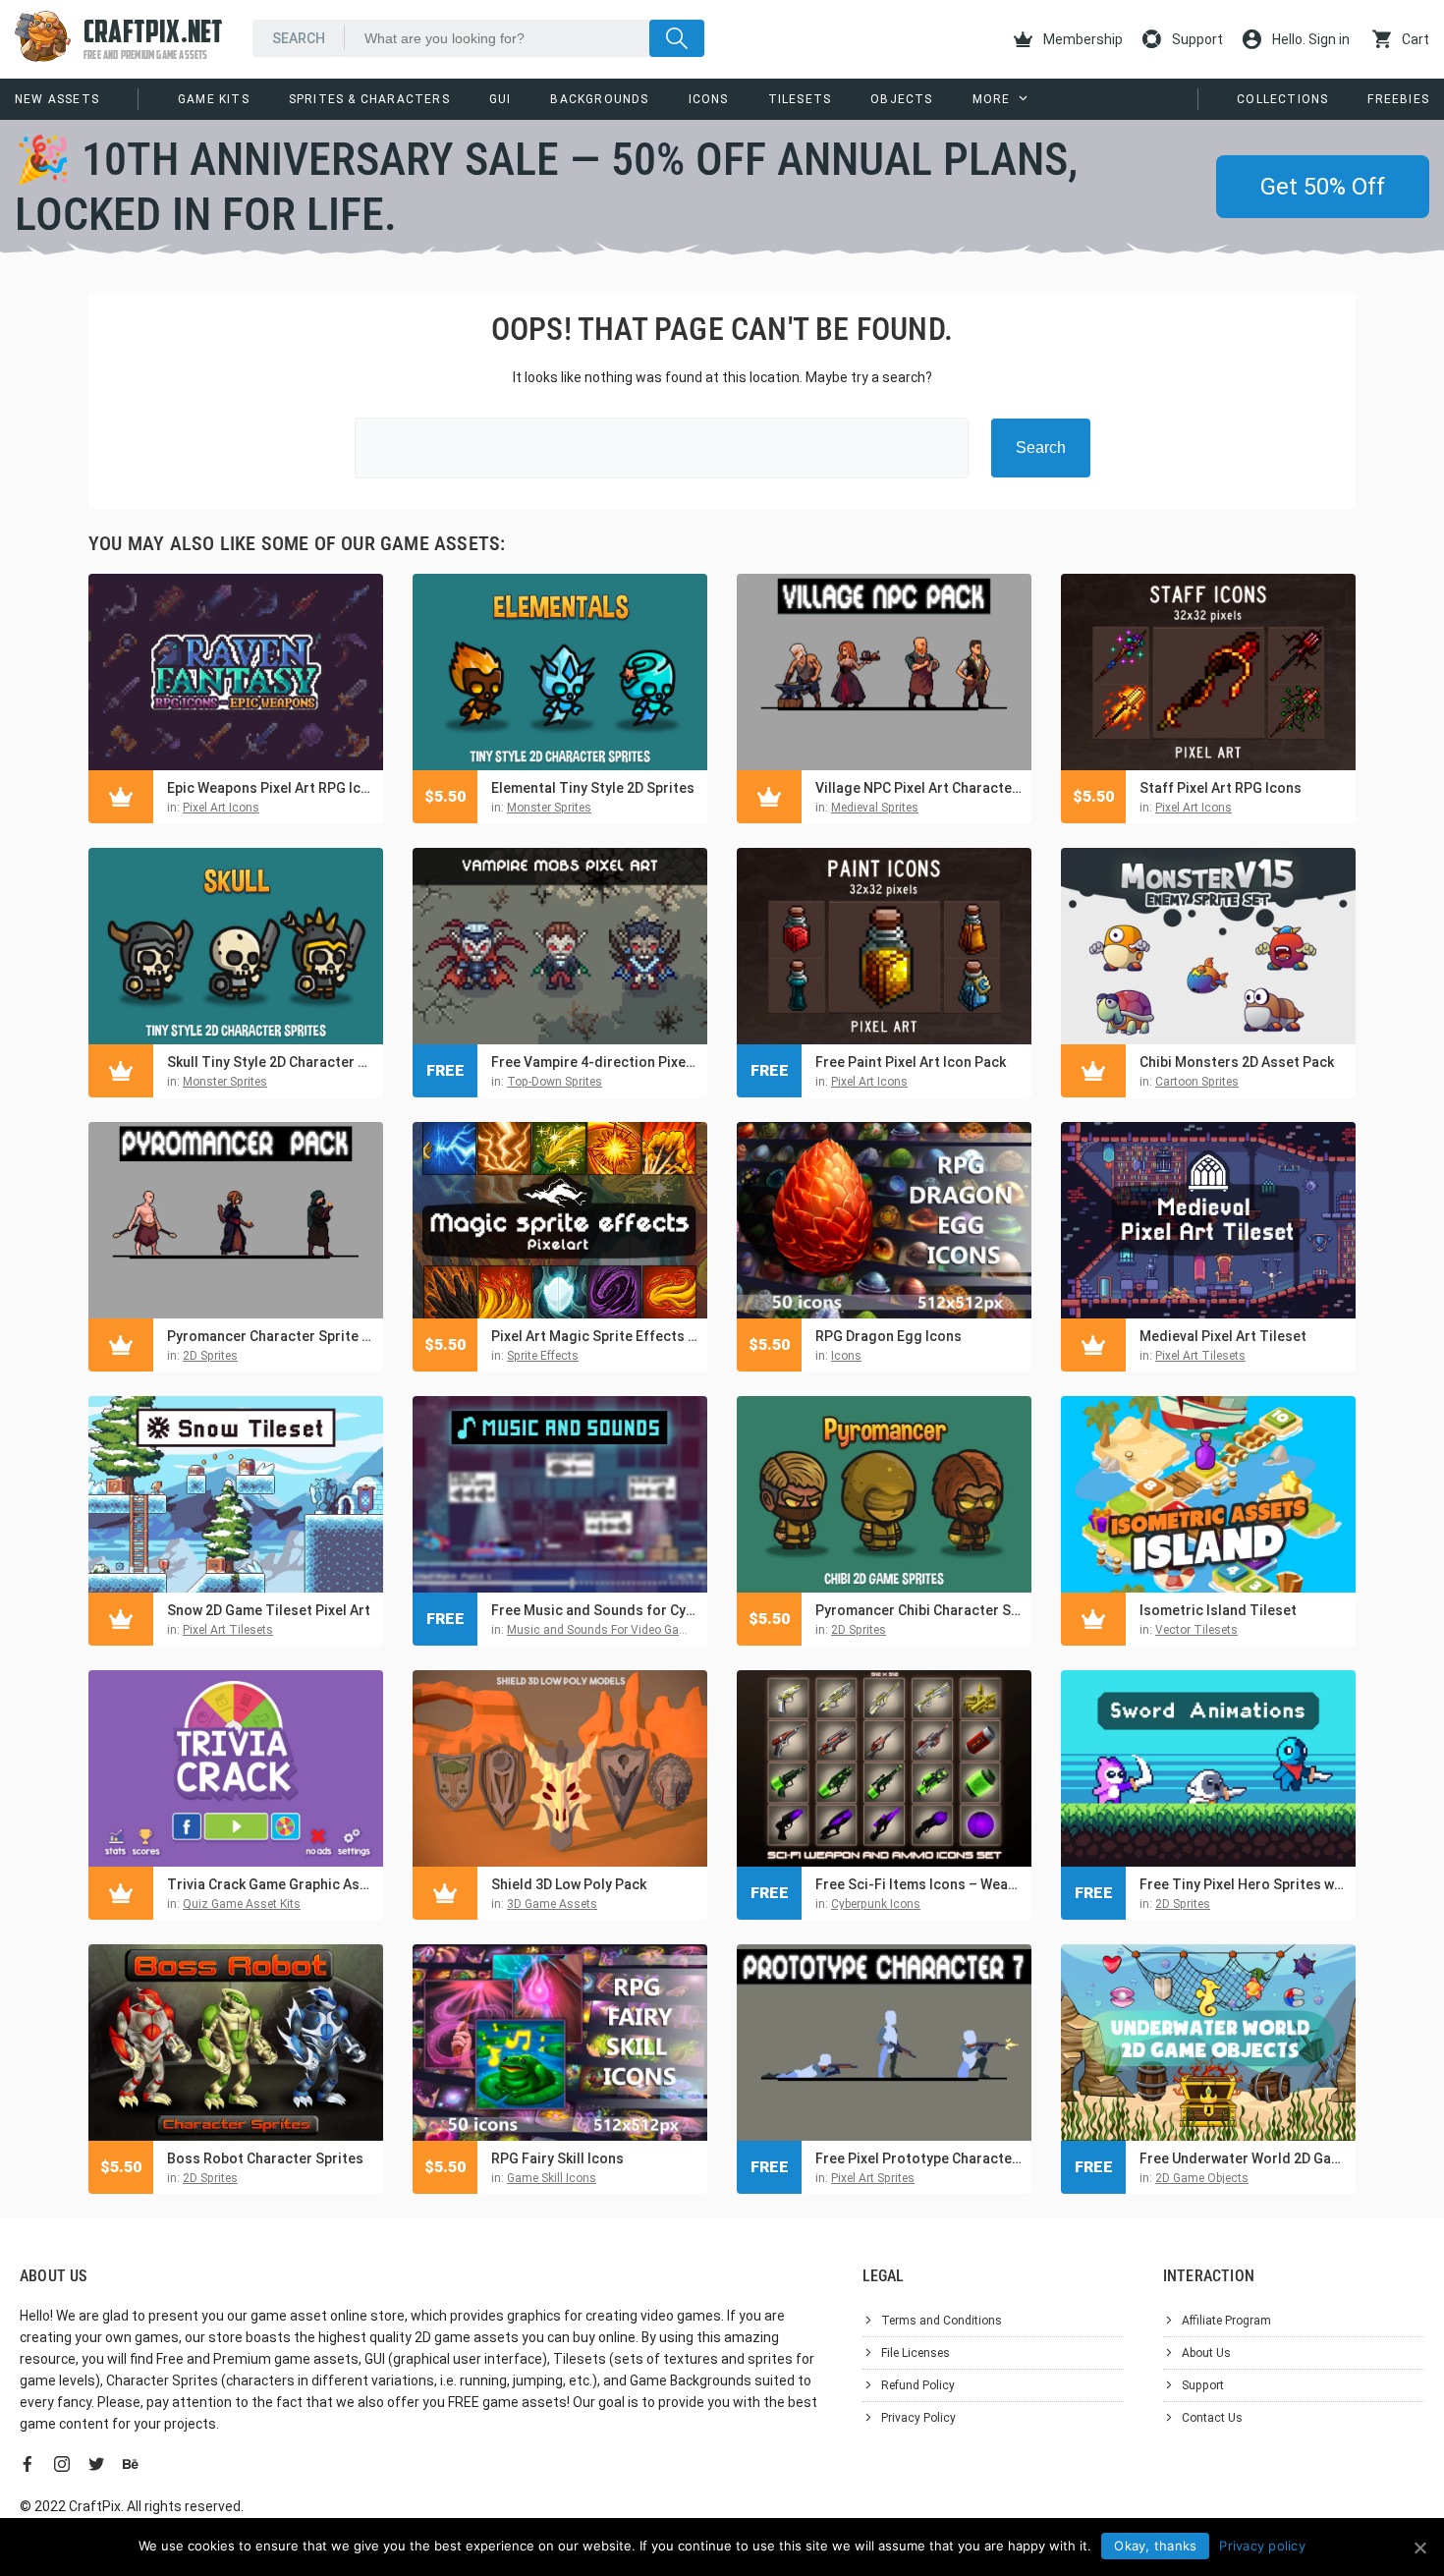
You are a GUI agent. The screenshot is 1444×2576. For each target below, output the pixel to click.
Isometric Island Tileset (1218, 1610)
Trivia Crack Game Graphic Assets (270, 1884)
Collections (1282, 99)
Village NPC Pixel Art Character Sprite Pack (918, 788)
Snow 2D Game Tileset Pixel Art (269, 1610)
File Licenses (916, 2353)
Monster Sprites (549, 808)
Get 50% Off (1323, 187)
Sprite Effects (543, 1356)
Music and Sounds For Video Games (605, 1630)
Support (1196, 39)
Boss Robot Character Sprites (265, 2158)
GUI (500, 99)
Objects (901, 99)
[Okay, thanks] (1419, 2548)
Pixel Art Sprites (873, 2178)
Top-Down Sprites (555, 1082)
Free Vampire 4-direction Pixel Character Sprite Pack (594, 1062)
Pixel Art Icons (221, 808)
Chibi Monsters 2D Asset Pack (1237, 1062)
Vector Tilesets (1196, 1630)
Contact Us (1212, 2418)
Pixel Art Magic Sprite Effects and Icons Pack (594, 1336)
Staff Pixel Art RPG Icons (1221, 788)
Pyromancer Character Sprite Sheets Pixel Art (270, 1336)
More (992, 99)
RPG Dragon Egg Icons (889, 1336)
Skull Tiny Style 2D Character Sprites (270, 1062)
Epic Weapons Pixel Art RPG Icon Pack (270, 788)
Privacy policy (1262, 2546)
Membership (1082, 39)
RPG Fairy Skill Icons (557, 2158)
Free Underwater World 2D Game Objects (1243, 2158)
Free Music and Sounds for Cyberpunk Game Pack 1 (594, 1610)
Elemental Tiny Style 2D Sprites (593, 788)
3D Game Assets (552, 1904)
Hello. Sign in (1309, 39)
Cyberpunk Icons (876, 1904)
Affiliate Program (1226, 2321)
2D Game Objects (1202, 2178)
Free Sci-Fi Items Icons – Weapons (918, 1884)
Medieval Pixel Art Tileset (1223, 1336)
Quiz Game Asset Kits (242, 1904)
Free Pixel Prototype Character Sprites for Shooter (918, 2158)
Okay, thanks (1155, 2546)
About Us (1206, 2353)
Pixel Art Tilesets (1200, 1356)
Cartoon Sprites (1197, 1082)
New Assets (57, 99)
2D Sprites (210, 1356)
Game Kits (214, 99)
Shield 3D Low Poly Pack (569, 1884)
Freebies (1398, 99)
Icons (709, 99)
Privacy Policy (918, 2418)
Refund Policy (918, 2385)
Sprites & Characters (369, 99)
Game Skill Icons (552, 2178)
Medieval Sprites (875, 808)
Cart (1414, 39)
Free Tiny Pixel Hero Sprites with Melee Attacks (1243, 1884)
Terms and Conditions (942, 2321)
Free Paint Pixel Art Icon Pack (911, 1062)
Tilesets (800, 99)
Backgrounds (599, 99)
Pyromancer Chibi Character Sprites (918, 1610)
